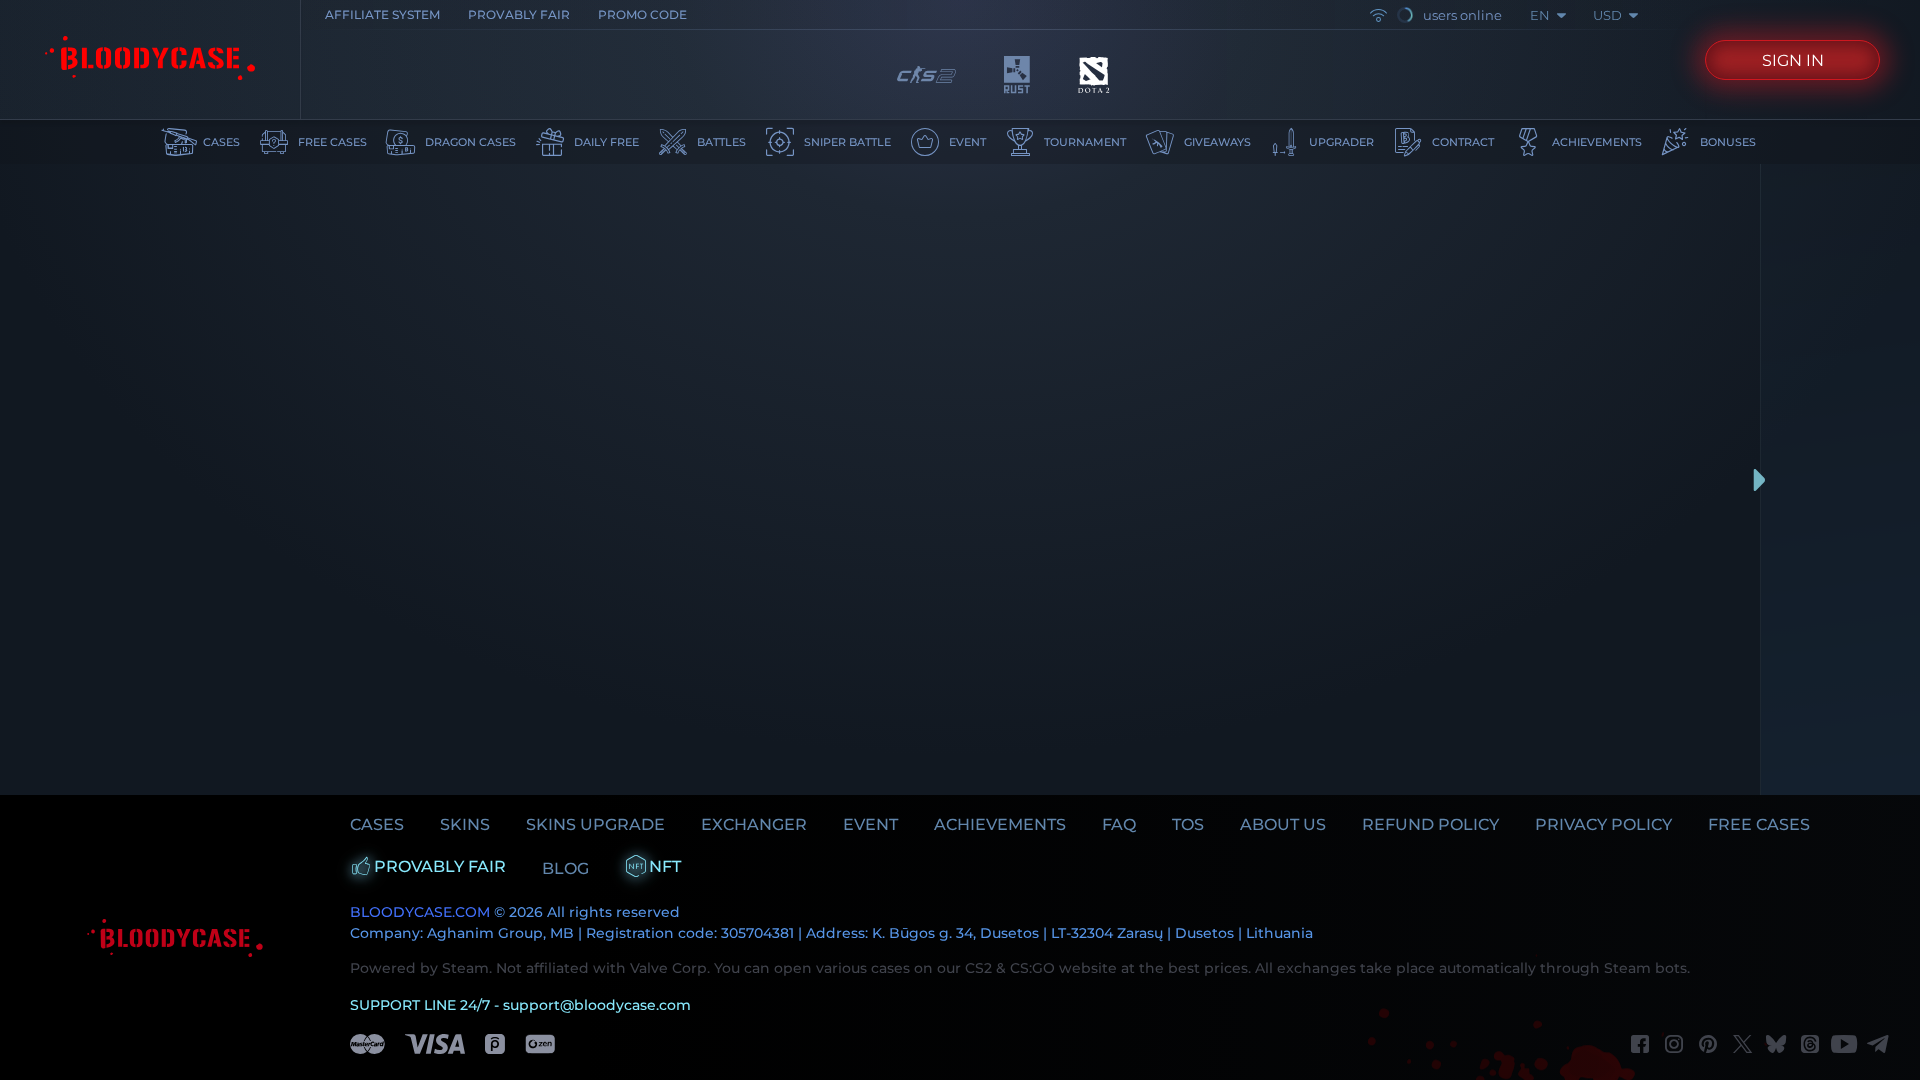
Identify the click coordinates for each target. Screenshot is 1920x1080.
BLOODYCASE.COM (420, 912)
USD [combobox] (1607, 15)
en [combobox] (1540, 15)
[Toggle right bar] (1760, 480)
